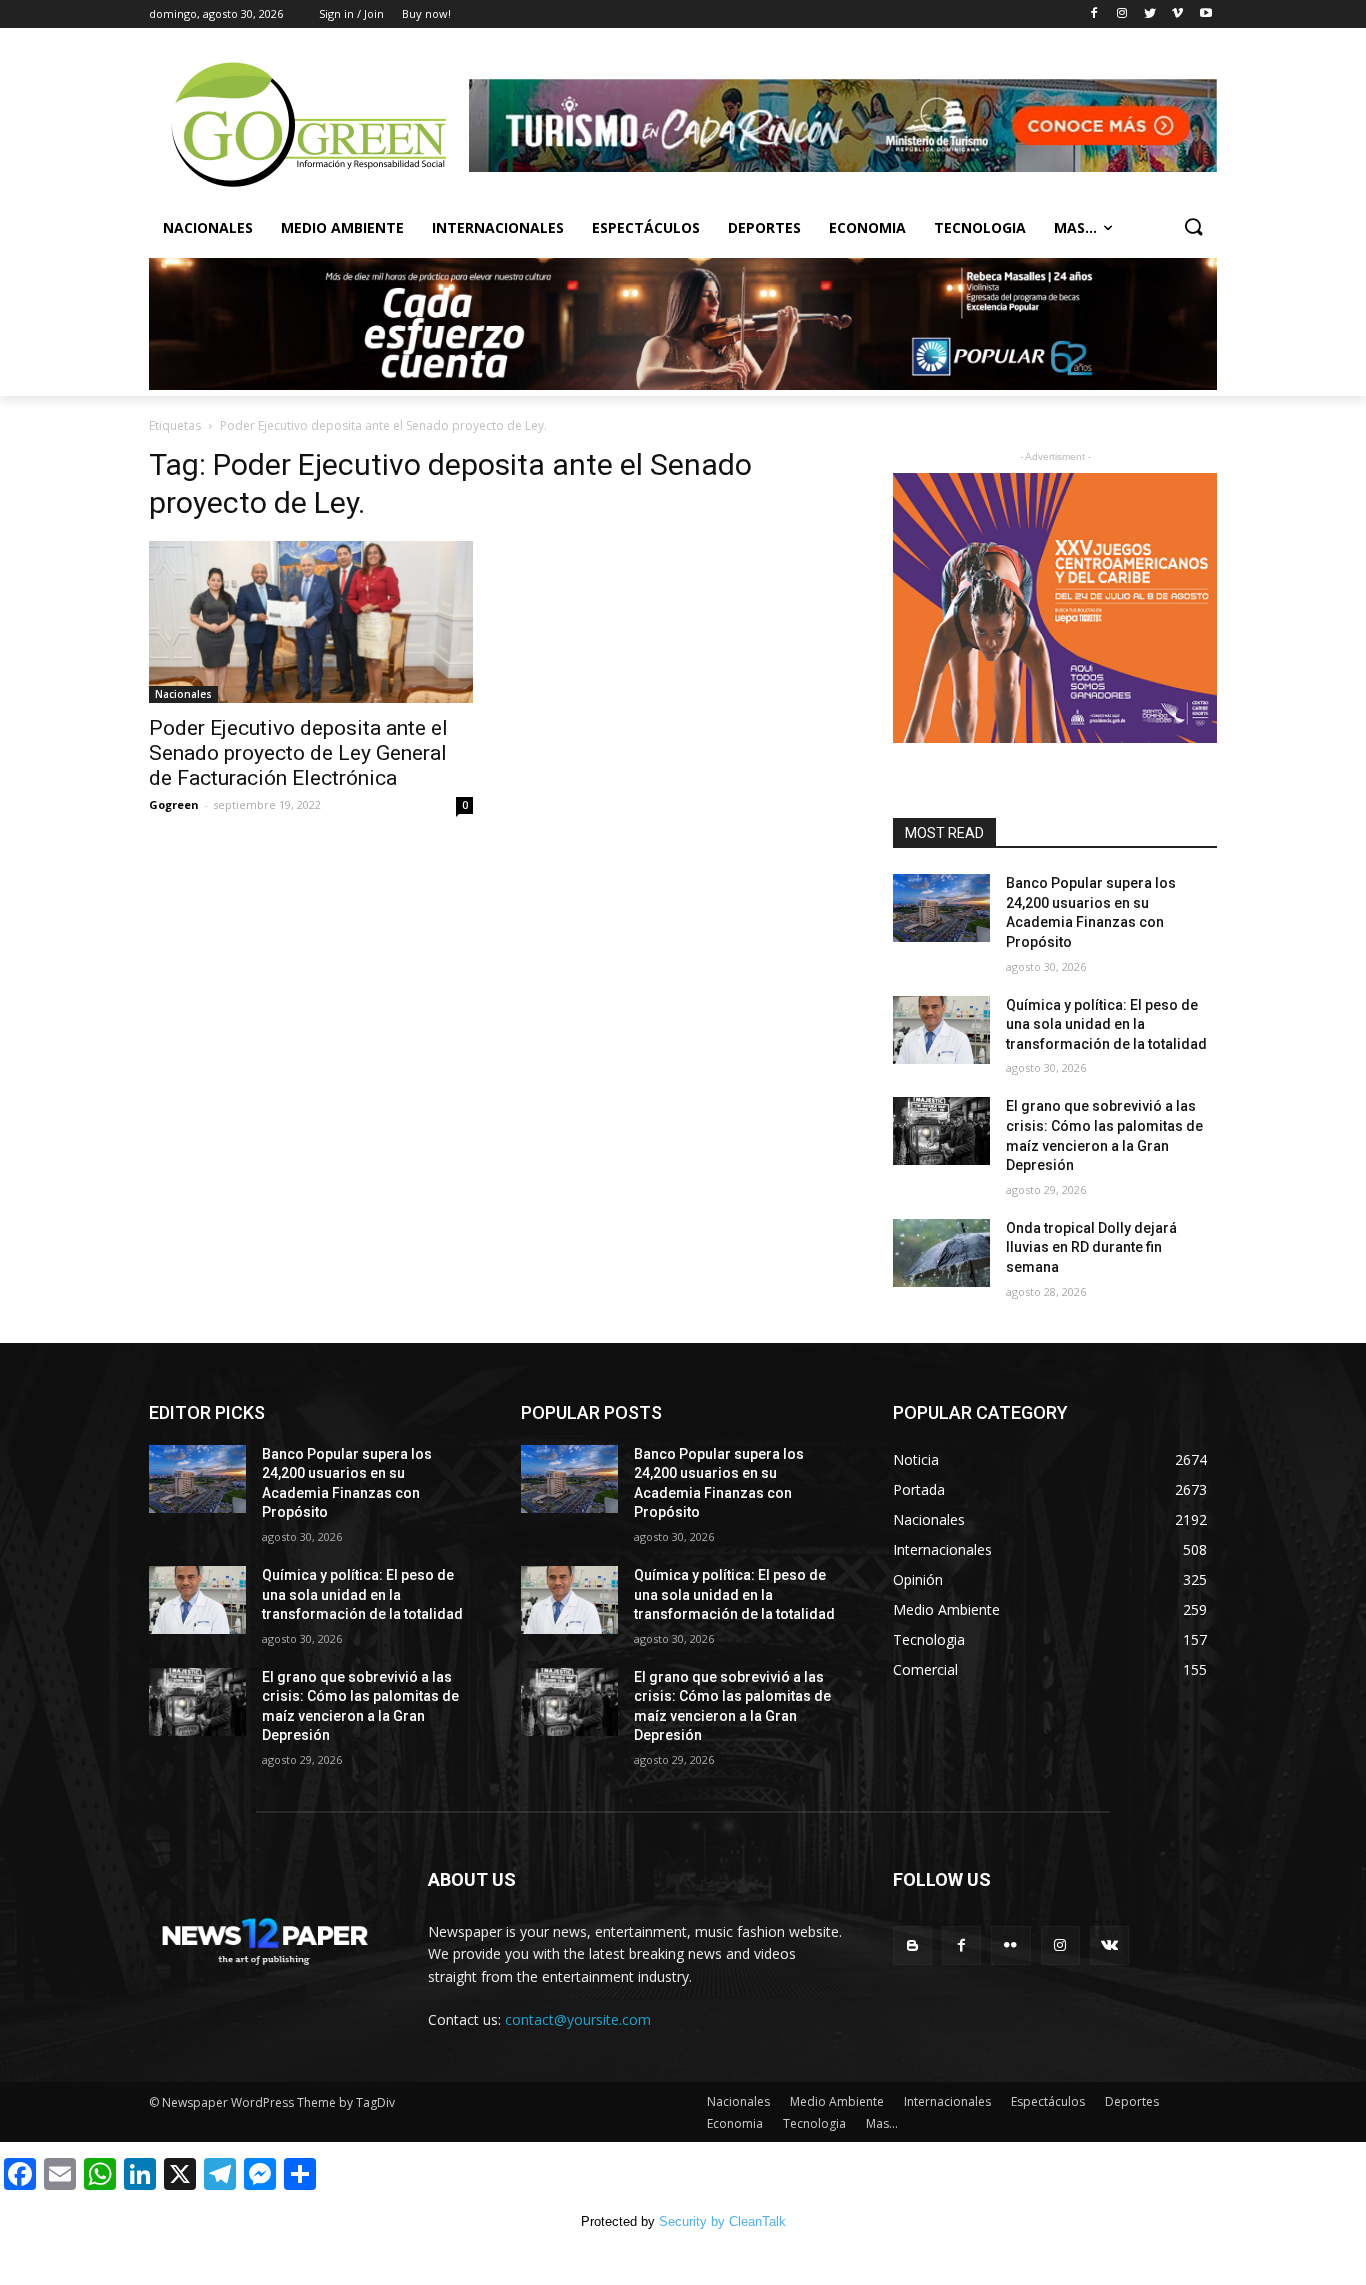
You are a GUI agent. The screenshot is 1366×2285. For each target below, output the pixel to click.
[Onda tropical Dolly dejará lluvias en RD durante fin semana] (941, 1253)
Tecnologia (980, 227)
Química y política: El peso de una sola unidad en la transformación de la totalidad (1106, 1024)
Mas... (1075, 227)
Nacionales (208, 227)
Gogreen (174, 804)
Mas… (882, 2123)
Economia (867, 227)
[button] (1193, 228)
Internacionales (498, 227)
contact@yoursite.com (578, 2019)
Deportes (764, 227)
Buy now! (426, 13)
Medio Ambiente (342, 227)
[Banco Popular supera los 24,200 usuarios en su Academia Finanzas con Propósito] (941, 908)
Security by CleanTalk (722, 2221)
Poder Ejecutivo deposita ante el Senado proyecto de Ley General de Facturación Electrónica (298, 753)
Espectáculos (646, 227)
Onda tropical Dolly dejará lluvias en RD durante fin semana (1091, 1247)
